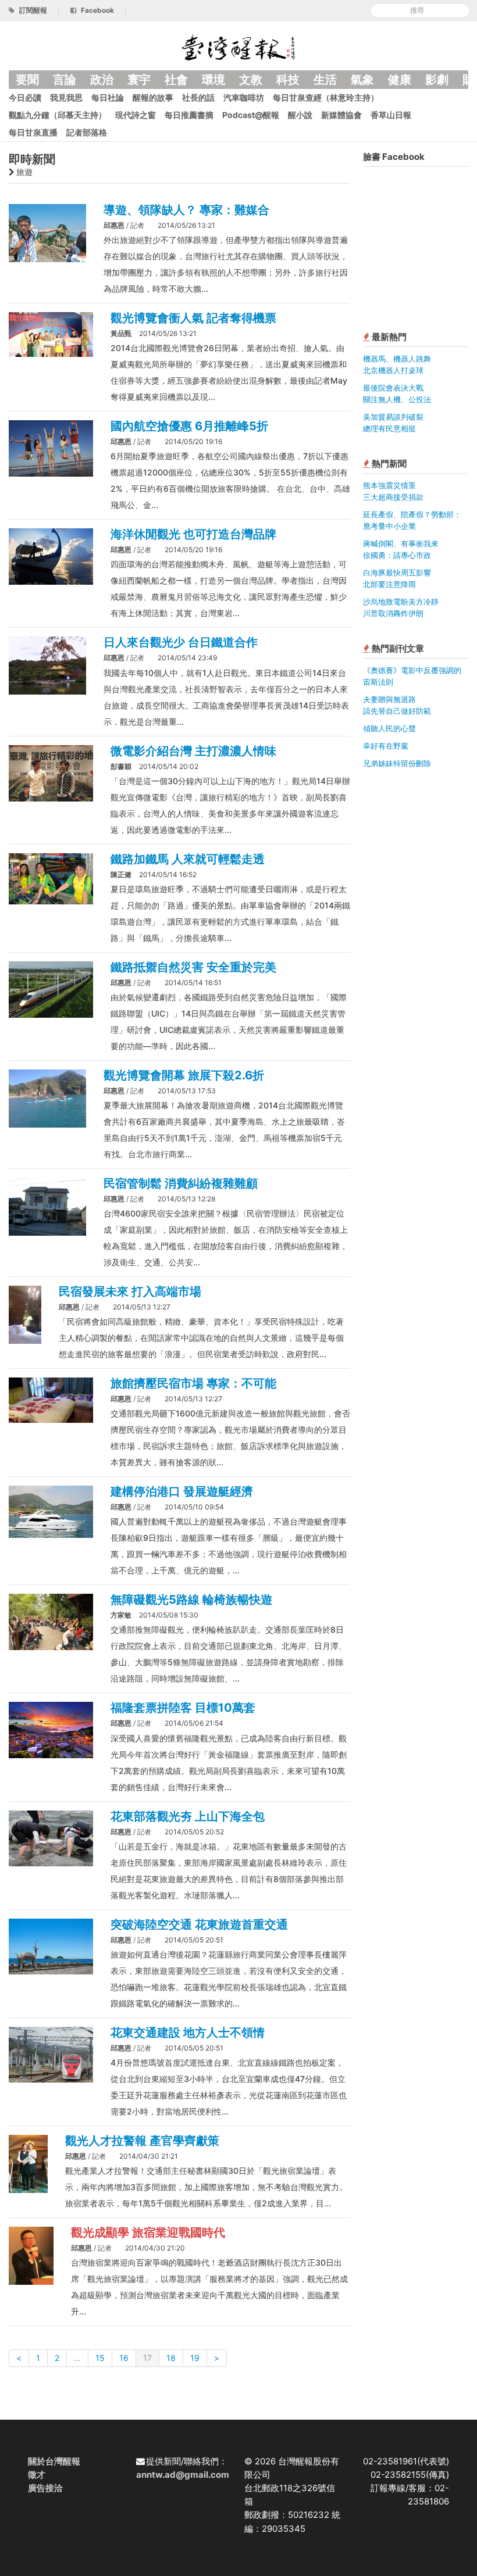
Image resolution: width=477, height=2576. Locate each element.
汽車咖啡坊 (244, 97)
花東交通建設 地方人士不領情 (188, 2033)
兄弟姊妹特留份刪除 (397, 763)
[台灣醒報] (238, 46)
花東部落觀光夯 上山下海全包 (188, 1816)
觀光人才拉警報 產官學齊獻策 (142, 2141)
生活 (325, 80)
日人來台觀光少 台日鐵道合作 (181, 642)
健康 (400, 80)
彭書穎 (121, 766)
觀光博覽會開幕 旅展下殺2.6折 (184, 1075)
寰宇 (139, 80)
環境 (213, 80)
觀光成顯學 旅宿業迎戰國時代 (148, 2232)
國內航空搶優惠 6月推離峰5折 (189, 426)
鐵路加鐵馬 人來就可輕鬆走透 (188, 859)
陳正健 (121, 874)
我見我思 (66, 97)
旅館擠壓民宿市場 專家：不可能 (193, 1383)
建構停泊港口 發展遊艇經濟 (182, 1491)
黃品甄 (121, 333)
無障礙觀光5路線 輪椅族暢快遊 (191, 1600)
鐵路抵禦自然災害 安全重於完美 (193, 967)
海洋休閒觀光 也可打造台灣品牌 (193, 534)
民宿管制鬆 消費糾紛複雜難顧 (181, 1183)
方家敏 (121, 1615)
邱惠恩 (114, 225)
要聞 (27, 80)
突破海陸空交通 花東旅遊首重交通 (199, 1924)
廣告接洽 (45, 2488)
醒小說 (300, 115)
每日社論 (108, 97)
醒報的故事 (153, 97)
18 (171, 2358)
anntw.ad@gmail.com (183, 2475)
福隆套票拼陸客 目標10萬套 (183, 1708)
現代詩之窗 (136, 115)
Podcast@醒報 (251, 115)
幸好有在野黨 (386, 746)
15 (100, 2358)
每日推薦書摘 (189, 115)
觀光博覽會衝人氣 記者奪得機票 (193, 318)
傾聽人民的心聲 (389, 728)
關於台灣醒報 (54, 2461)
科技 (288, 80)
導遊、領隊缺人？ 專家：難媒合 (186, 210)
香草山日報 (391, 115)
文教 (251, 80)
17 (147, 2358)
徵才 (37, 2475)
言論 (65, 80)
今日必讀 (25, 97)
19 (195, 2358)
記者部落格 (87, 132)
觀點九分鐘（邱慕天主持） (58, 115)
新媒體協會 (341, 115)
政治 (102, 80)
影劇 (437, 80)
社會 (176, 80)
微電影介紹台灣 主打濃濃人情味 (193, 751)
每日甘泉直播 (33, 132)
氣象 (362, 80)
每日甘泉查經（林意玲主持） (326, 97)
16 (124, 2358)
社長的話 (198, 97)
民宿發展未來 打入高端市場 (130, 1291)
